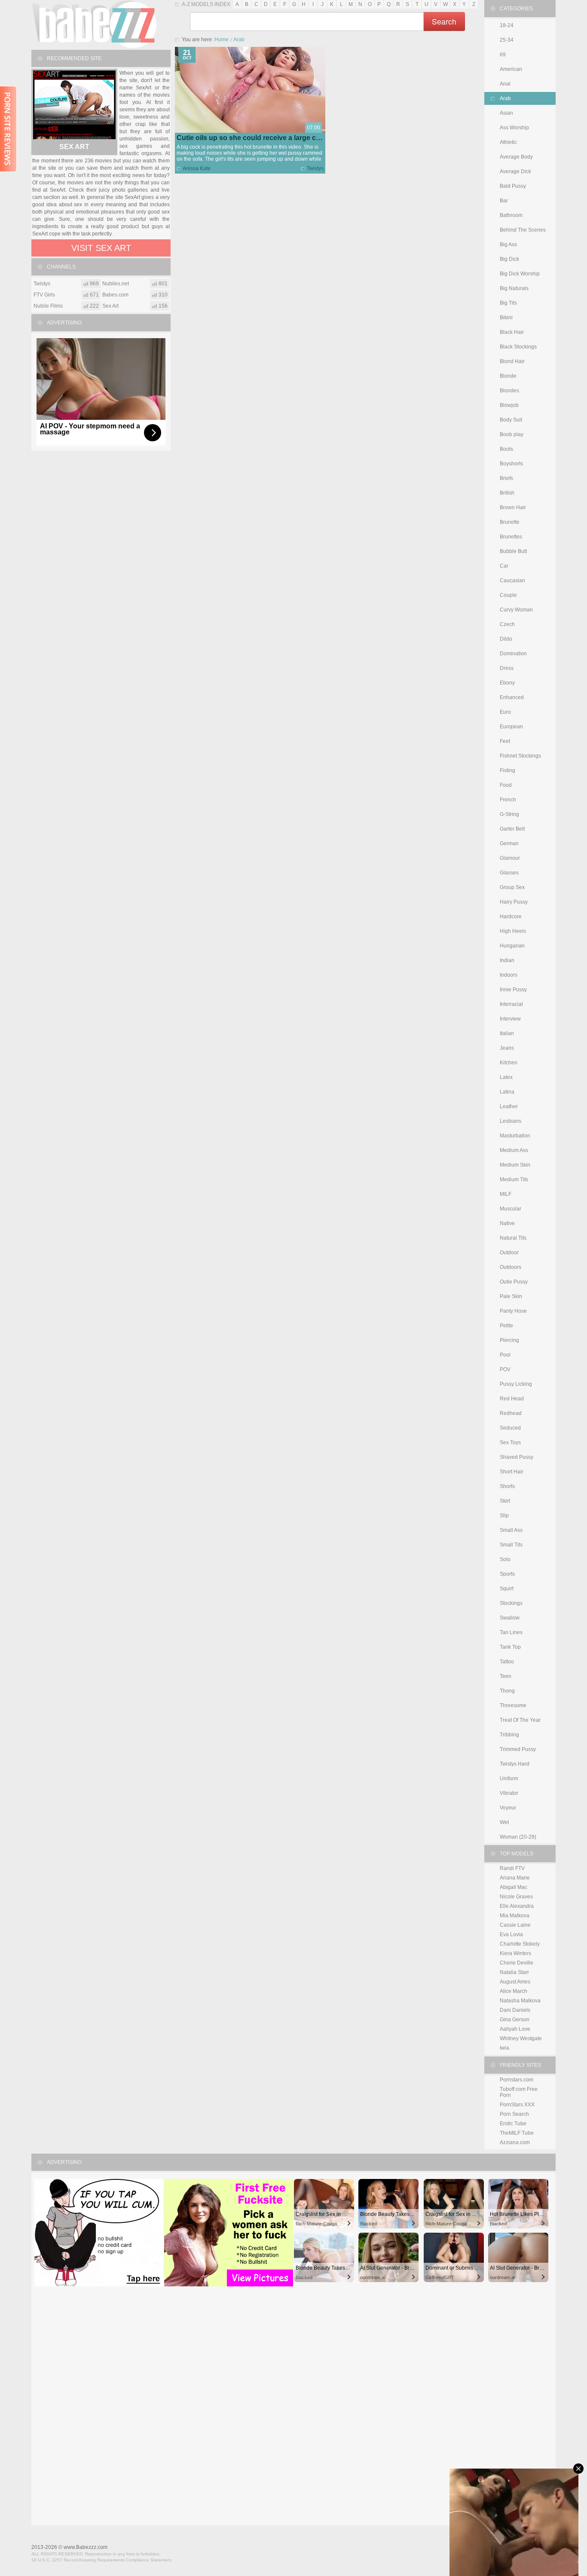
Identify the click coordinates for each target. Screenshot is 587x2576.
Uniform (509, 1778)
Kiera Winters (515, 1953)
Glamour (510, 858)
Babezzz (94, 24)
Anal (505, 84)
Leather (509, 1106)
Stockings (511, 1603)
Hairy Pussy (514, 902)
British (507, 493)
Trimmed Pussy (518, 1749)
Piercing (509, 1340)
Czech (507, 624)
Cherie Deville (517, 1963)
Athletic (508, 142)
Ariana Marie (515, 1878)
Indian (507, 960)
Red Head (512, 1399)
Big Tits (508, 303)
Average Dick (515, 171)
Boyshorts (511, 464)
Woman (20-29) (518, 1837)
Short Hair (512, 1472)
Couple (508, 595)
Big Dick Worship (520, 274)
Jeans (507, 1048)
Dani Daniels (515, 2010)
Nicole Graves (516, 1897)
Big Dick (509, 259)
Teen (506, 1676)
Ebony (507, 683)
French (508, 800)
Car (504, 566)
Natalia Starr (514, 1972)
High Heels (513, 931)
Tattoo (507, 1662)
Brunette (510, 522)
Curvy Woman (516, 610)
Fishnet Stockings (520, 756)
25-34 (507, 40)
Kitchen (509, 1063)
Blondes (509, 391)
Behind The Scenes (523, 230)
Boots (506, 449)
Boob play (512, 434)
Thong (507, 1691)
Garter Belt (512, 829)
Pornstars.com (517, 2080)
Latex (506, 1077)
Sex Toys (510, 1442)
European (511, 727)
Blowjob (509, 405)
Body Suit (511, 420)
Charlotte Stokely (520, 1944)
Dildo (506, 639)
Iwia (504, 2048)
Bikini (506, 318)
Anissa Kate (197, 168)
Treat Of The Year (520, 1720)
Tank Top (510, 1647)
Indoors (509, 975)
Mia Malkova (515, 1916)
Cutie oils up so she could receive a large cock (252, 138)
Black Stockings (518, 347)
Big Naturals (514, 288)
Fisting (508, 770)
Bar (504, 201)
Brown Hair (513, 507)
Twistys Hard (515, 1764)
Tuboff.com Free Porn (519, 2092)
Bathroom (511, 215)
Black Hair (512, 332)
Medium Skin (515, 1165)
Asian (506, 113)
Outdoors (511, 1267)
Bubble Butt (513, 551)
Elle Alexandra (517, 1906)
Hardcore (511, 917)
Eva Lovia (511, 1934)
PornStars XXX (517, 2105)
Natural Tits (513, 1238)
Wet (504, 1822)
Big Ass (508, 244)
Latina (507, 1092)
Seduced (510, 1428)
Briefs (506, 478)
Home (222, 40)
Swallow (510, 1618)
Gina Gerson (515, 2020)
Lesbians (511, 1121)
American (511, 69)
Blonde (508, 376)
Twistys (315, 168)
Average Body (516, 157)
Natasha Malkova (520, 2001)
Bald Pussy (513, 186)
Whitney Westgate (521, 2038)
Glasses (509, 873)
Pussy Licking (516, 1384)
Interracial (511, 1004)
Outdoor (509, 1253)
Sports (507, 1574)
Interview (510, 1019)
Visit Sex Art (101, 248)
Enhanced (512, 697)
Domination (513, 654)
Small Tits (511, 1545)
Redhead (511, 1413)
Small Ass (511, 1530)
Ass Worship (514, 128)
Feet (505, 741)
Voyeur (508, 1808)
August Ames (515, 1982)
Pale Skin (511, 1296)
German (509, 843)
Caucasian (512, 581)
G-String (509, 814)
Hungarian (512, 946)
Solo (505, 1559)
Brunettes (511, 537)
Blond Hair (512, 361)
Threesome (513, 1705)
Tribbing (509, 1735)
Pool (505, 1355)
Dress (507, 668)
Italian (507, 1033)
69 (503, 55)
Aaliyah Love (515, 2029)
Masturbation (515, 1136)
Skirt (505, 1501)
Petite (506, 1326)
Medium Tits (514, 1180)
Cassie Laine (515, 1925)
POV (505, 1369)
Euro (505, 712)
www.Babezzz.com (86, 2547)
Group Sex (512, 887)
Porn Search (514, 2114)
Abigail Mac (514, 1887)
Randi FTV (512, 1868)
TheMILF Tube (517, 2133)
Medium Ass (514, 1150)
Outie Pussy (514, 1282)
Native (507, 1223)
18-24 (507, 25)
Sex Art (74, 147)
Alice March (514, 1991)
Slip (504, 1516)
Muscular (511, 1209)
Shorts (507, 1486)
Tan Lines (511, 1632)
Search (444, 21)
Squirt (507, 1589)
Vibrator (509, 1793)
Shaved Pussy (517, 1457)
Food (506, 785)
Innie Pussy (513, 990)
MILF (506, 1194)
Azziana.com (515, 2142)
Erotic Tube (513, 2124)
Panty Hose (513, 1311)
